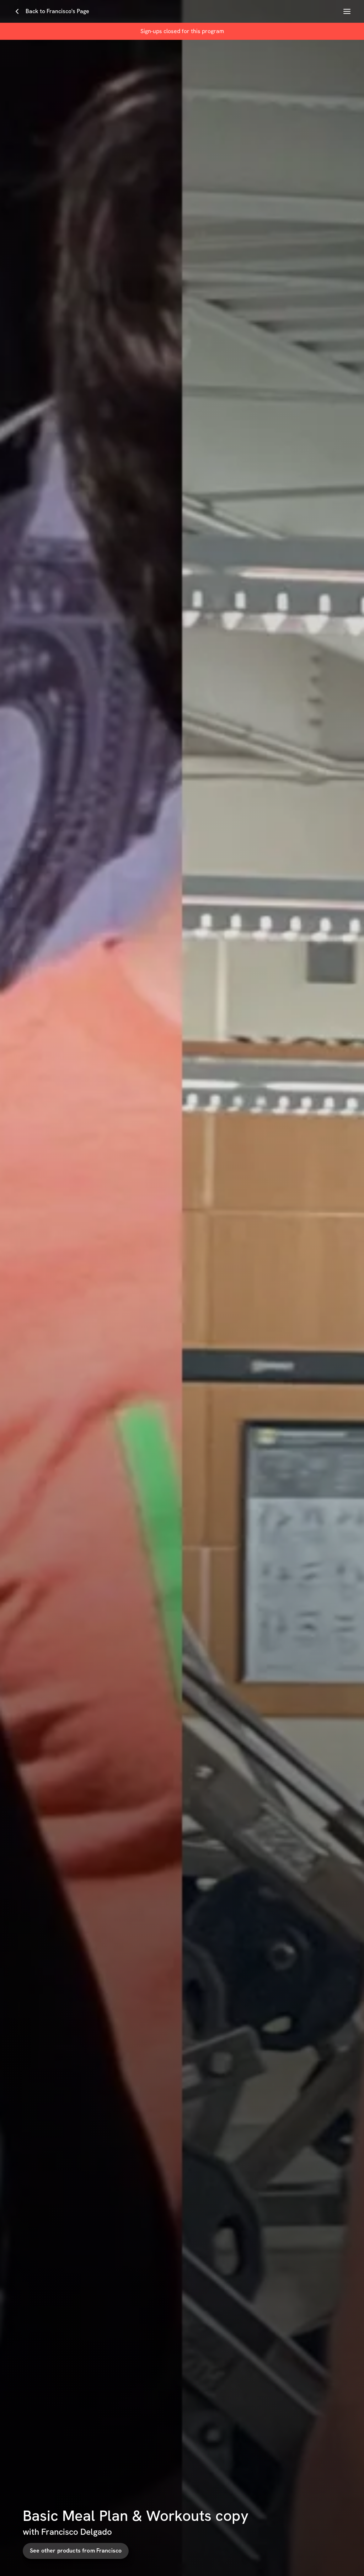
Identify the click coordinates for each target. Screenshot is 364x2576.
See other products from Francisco (76, 2551)
